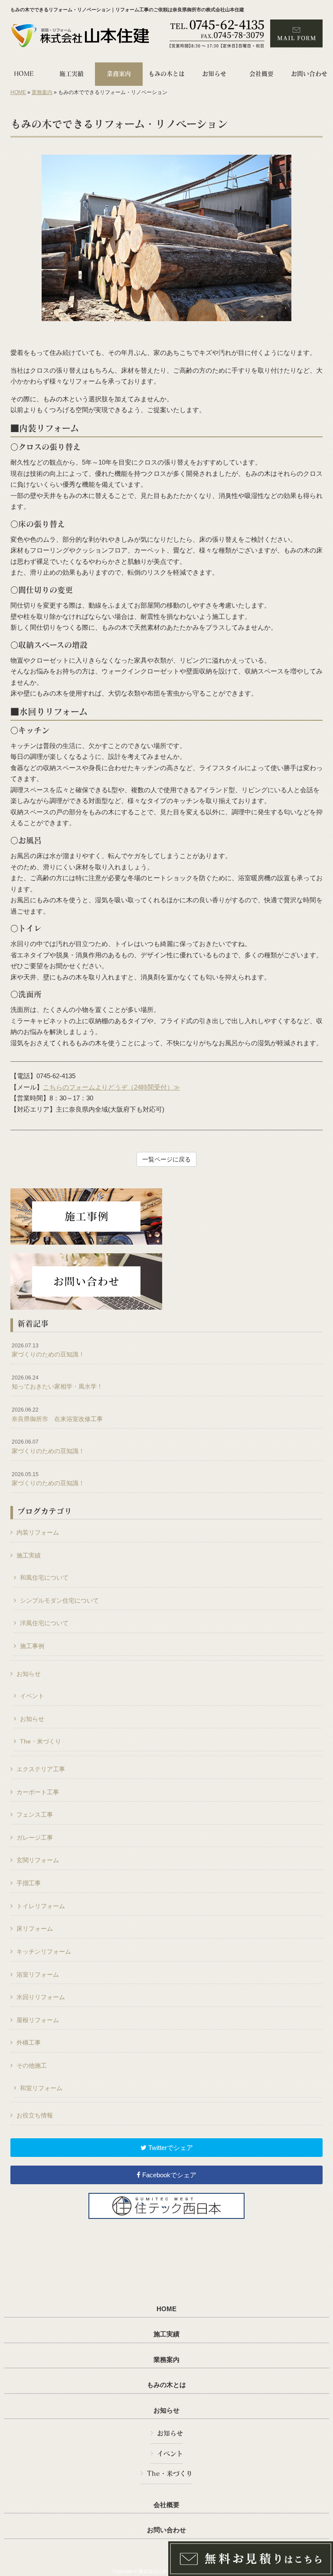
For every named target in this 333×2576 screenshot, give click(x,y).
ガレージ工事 (35, 1838)
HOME (18, 92)
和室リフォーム (41, 2088)
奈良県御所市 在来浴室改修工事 (57, 1415)
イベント (32, 1696)
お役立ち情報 (35, 2115)
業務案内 (42, 92)
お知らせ (29, 1674)
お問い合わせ (166, 2530)
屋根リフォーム (38, 2020)
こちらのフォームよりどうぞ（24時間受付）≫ (111, 1087)
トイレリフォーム (41, 1906)
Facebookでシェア (168, 2175)
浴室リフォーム (38, 1974)
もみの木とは (166, 2385)
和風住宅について (44, 1577)
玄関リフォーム (38, 1860)
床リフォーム (35, 1929)
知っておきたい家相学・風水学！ (57, 1382)
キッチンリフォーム (44, 1952)
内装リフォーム (38, 1532)
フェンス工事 (35, 1815)
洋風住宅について (44, 1623)
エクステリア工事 (41, 1769)
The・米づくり (41, 1741)
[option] (166, 238)
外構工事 (29, 2043)
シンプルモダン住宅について (59, 1600)
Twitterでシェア (170, 2148)
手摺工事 (29, 1883)
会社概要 (166, 2505)
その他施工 (32, 2065)
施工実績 (29, 1555)
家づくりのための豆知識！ (48, 1350)
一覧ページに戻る (166, 1159)
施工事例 (32, 1646)
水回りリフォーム (41, 1997)
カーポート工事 (38, 1792)
